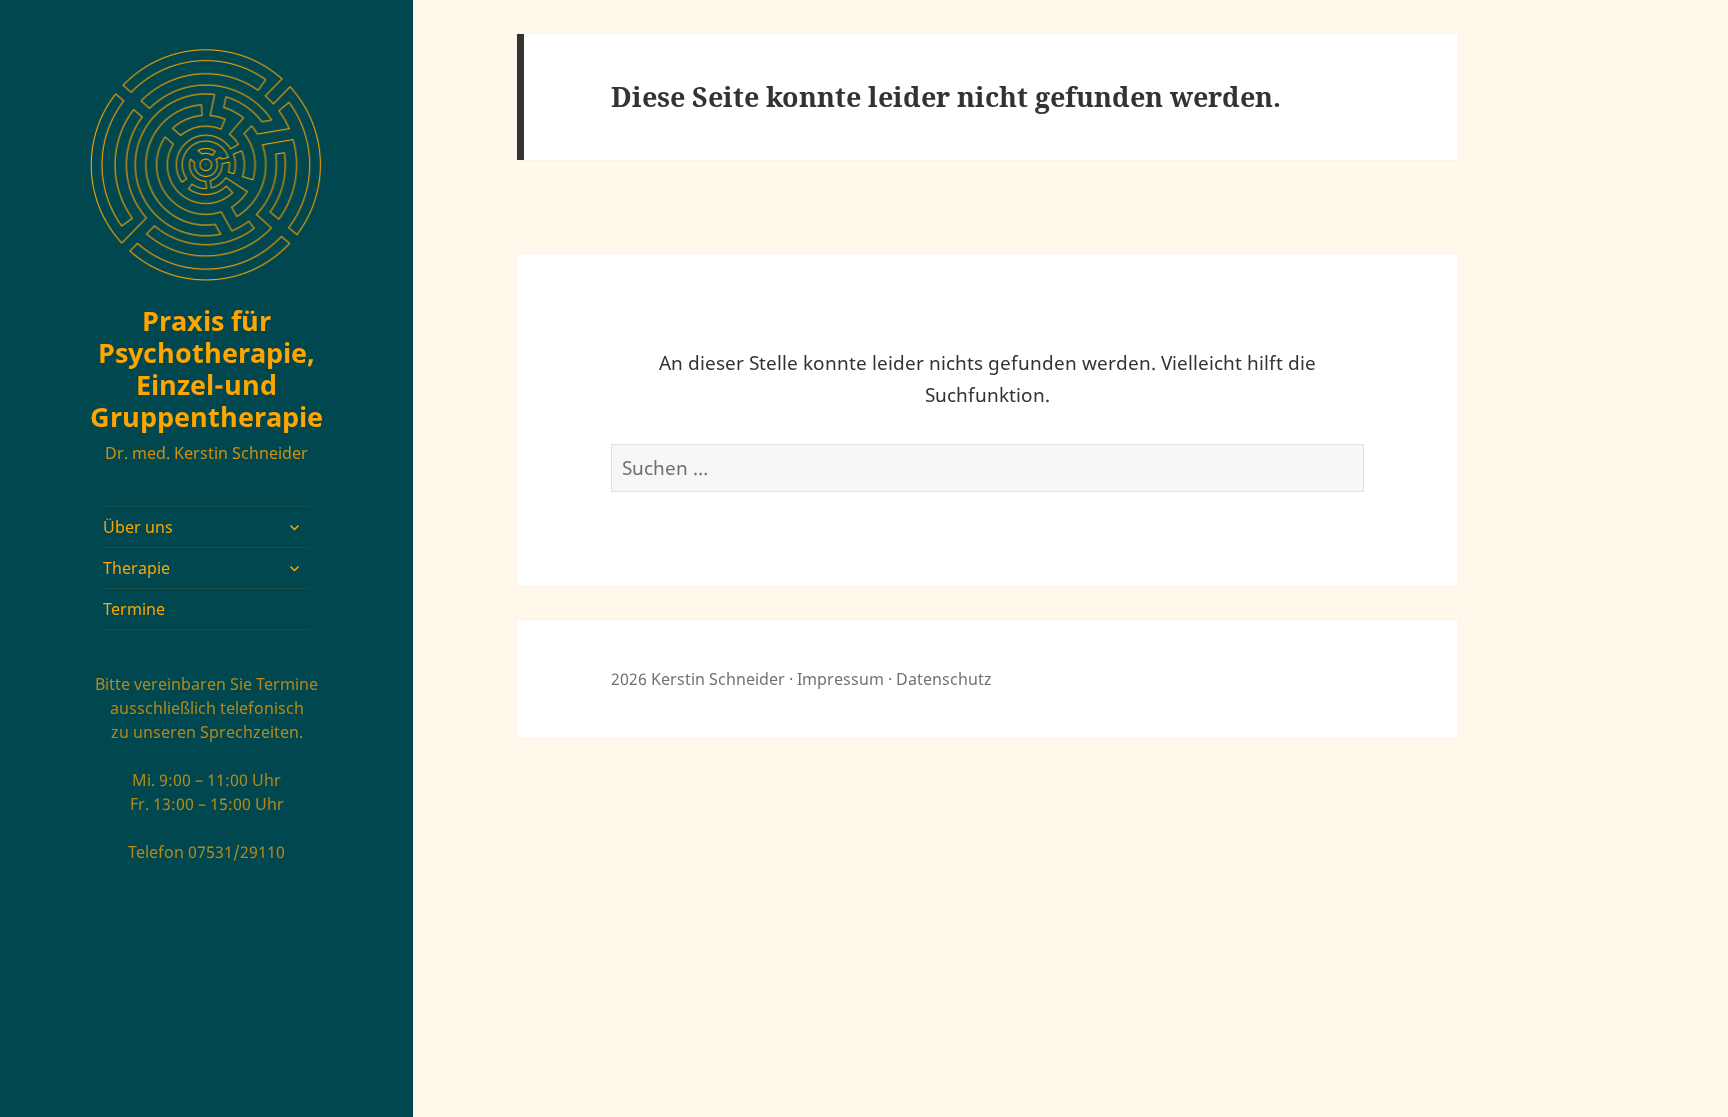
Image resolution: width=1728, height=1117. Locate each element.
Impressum (840, 679)
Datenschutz (944, 679)
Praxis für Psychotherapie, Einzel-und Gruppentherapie (206, 368)
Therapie (136, 568)
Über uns (138, 527)
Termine (134, 609)
